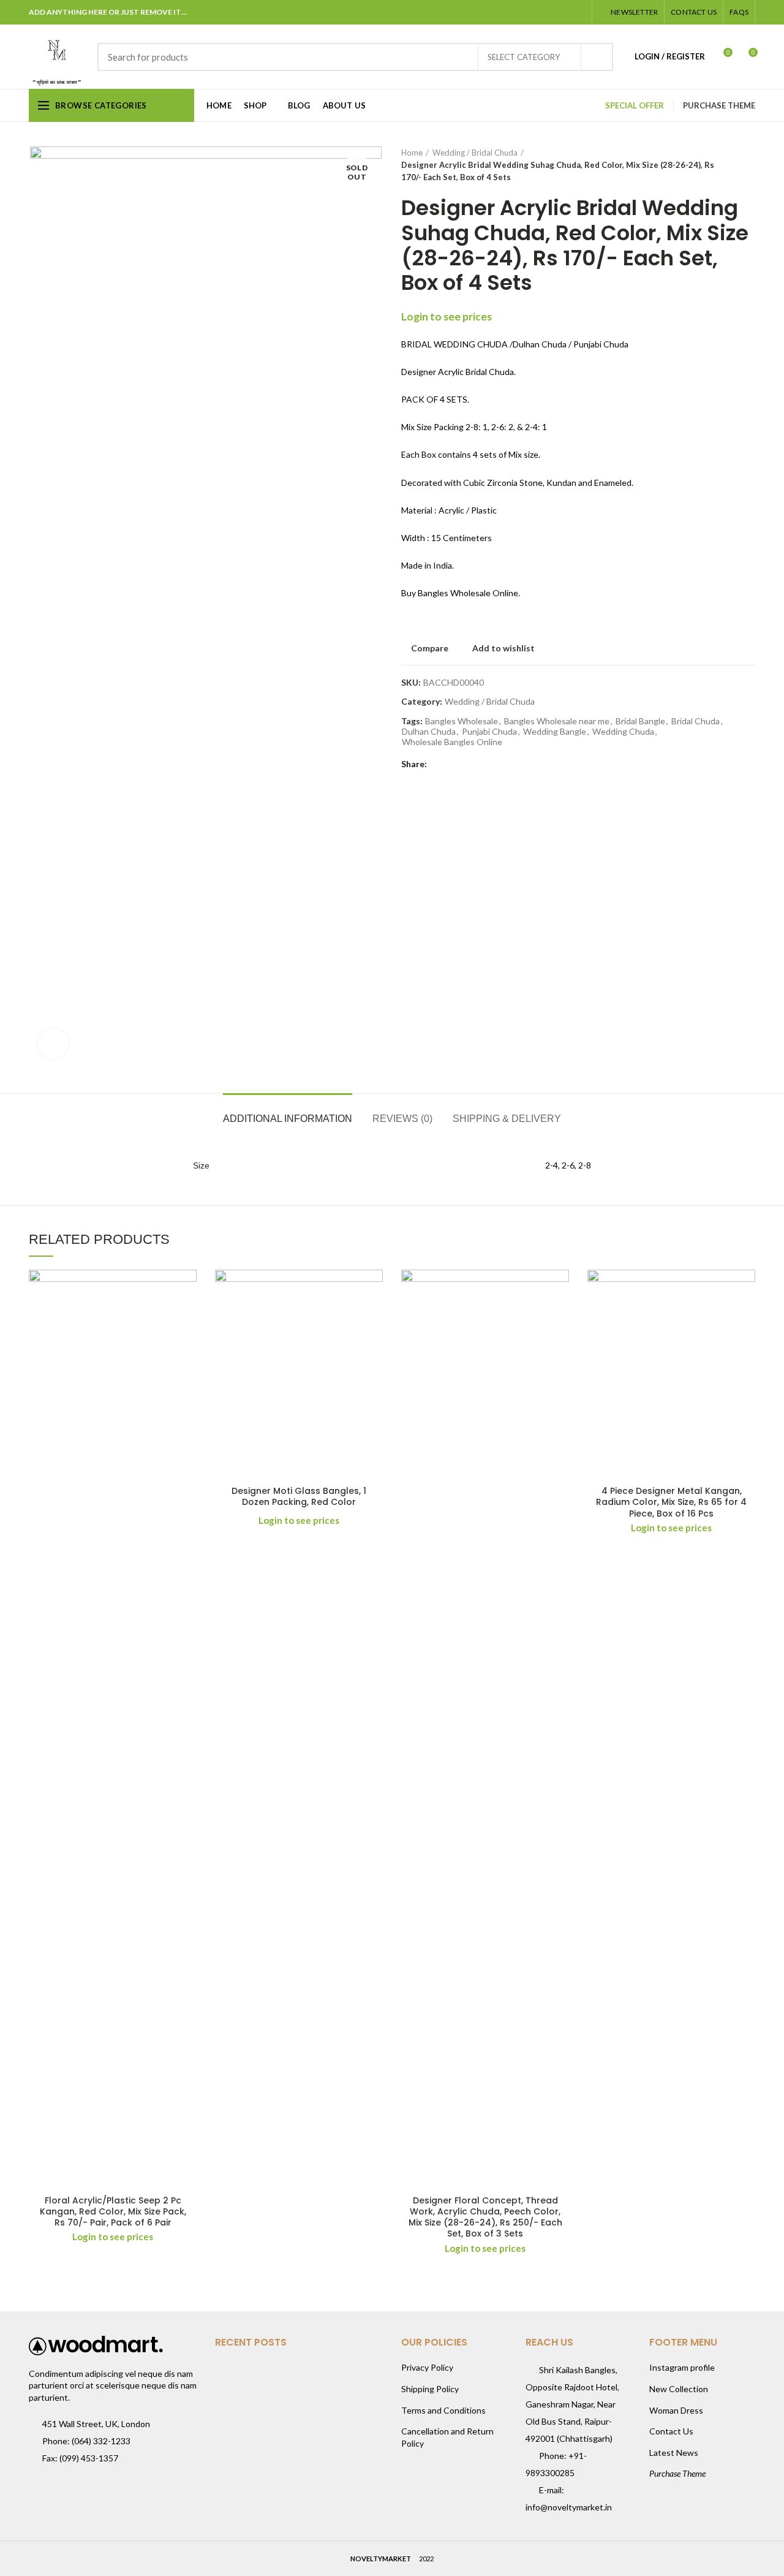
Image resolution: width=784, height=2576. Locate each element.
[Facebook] (517, 12)
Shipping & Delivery (507, 1119)
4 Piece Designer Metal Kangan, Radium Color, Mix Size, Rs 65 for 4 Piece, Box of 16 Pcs (671, 1502)
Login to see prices (447, 316)
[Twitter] (532, 12)
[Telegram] (578, 12)
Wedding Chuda (623, 732)
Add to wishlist (503, 648)
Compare (430, 648)
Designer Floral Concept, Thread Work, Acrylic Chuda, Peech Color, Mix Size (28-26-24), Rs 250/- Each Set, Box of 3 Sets (485, 2217)
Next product (749, 165)
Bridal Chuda (695, 721)
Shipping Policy (430, 2389)
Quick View (187, 1317)
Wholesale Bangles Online (452, 742)
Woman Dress (676, 2410)
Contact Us (671, 2431)
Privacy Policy (427, 2367)
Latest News (674, 2453)
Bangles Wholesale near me (557, 721)
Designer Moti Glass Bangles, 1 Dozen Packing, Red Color (299, 1496)
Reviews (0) (402, 1119)
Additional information (288, 1119)
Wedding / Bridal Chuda (475, 153)
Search (597, 57)
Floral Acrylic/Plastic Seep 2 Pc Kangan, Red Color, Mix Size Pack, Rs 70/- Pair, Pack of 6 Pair (113, 2212)
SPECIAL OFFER (635, 105)
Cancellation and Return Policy (447, 2437)
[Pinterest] (547, 12)
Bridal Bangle (640, 721)
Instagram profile (682, 2367)
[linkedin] (563, 12)
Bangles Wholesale (462, 721)
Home (412, 153)
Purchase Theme (677, 2473)
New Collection (679, 2389)
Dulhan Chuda (429, 732)
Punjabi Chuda (489, 732)
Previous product (725, 165)
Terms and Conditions (443, 2410)
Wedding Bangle (555, 732)
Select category (524, 57)
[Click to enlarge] (53, 1044)
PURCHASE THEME (719, 105)
